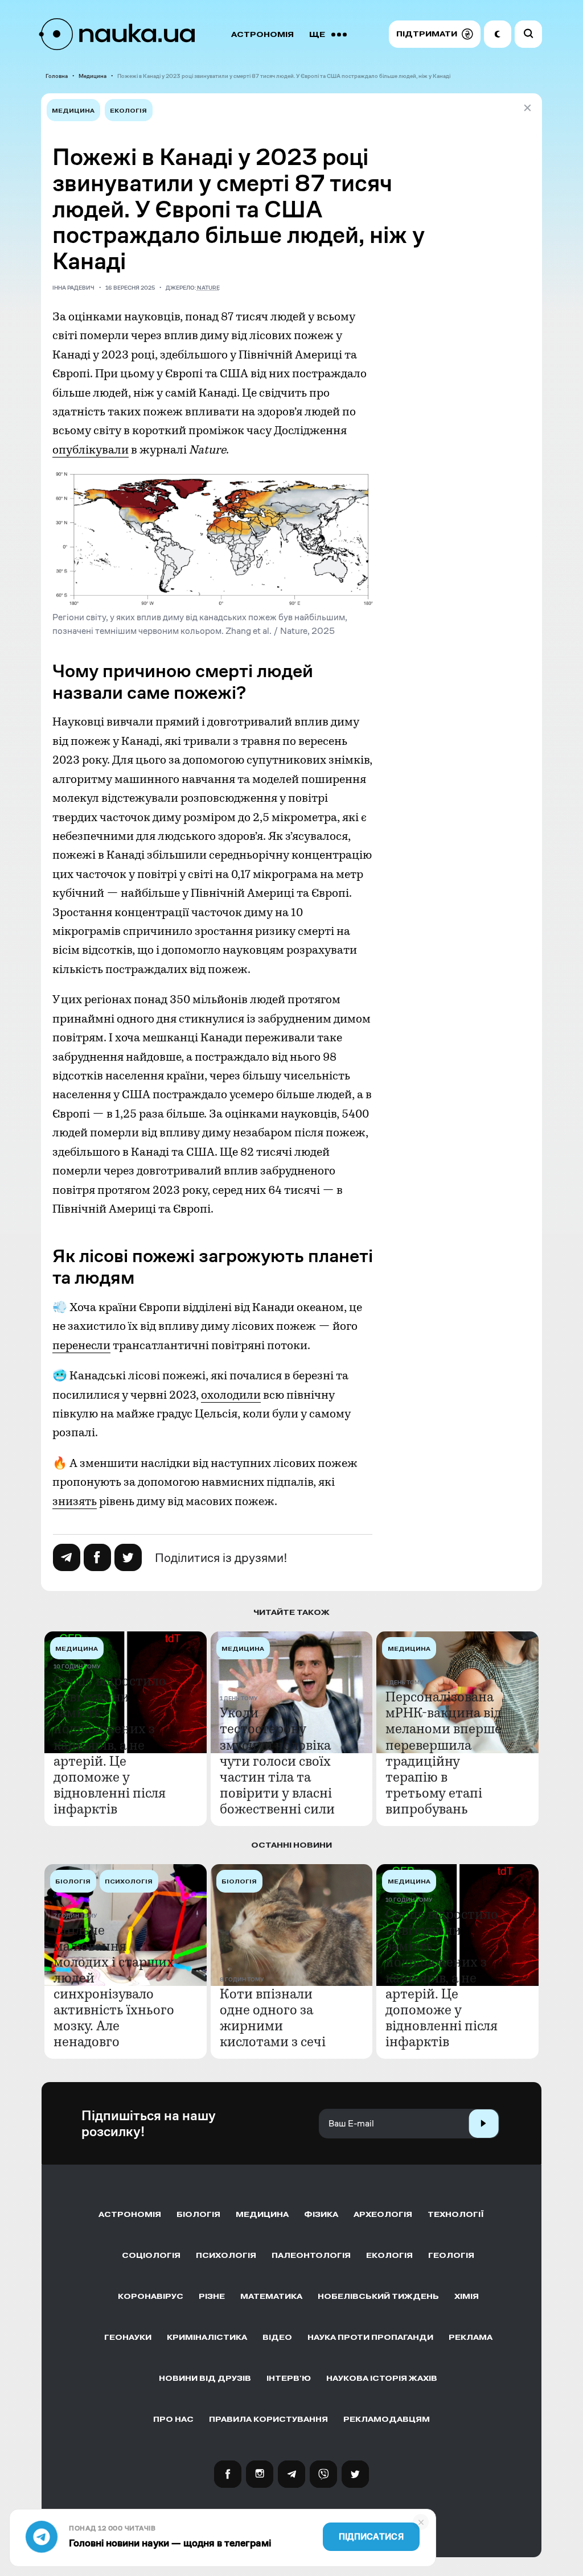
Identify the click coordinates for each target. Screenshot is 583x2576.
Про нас (173, 2419)
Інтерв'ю (289, 2378)
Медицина (93, 76)
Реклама (471, 2337)
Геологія (451, 2255)
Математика (271, 2296)
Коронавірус (151, 2296)
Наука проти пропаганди (370, 2337)
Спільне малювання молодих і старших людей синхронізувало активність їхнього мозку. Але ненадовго (114, 1986)
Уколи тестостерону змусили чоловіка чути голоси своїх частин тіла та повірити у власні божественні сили (277, 1761)
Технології (456, 2214)
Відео (277, 2337)
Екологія (128, 111)
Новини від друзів (205, 2378)
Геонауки (128, 2337)
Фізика (321, 2214)
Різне (212, 2296)
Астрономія (262, 34)
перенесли (81, 1345)
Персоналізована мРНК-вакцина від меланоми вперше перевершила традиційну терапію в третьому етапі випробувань (444, 1753)
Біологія (198, 2214)
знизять (75, 1501)
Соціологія (151, 2255)
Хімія (467, 2296)
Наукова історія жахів (382, 2378)
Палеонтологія (311, 2255)
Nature (208, 288)
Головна (57, 76)
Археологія (383, 2214)
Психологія (226, 2255)
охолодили (231, 1395)
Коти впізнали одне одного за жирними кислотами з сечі (273, 2018)
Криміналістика (207, 2337)
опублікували (91, 450)
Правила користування (268, 2419)
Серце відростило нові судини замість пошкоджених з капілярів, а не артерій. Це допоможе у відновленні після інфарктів (110, 1745)
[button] (435, 34)
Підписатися (371, 2537)
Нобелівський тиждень (378, 2296)
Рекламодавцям (387, 2419)
